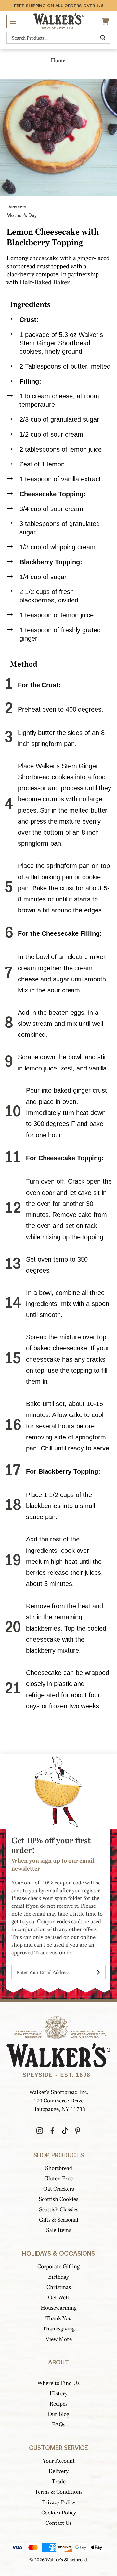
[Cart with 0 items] (106, 21)
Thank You (58, 2318)
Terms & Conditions (59, 2492)
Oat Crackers (59, 2189)
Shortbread (59, 2168)
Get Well (58, 2298)
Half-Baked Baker (45, 282)
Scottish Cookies (58, 2199)
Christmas (59, 2287)
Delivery (58, 2471)
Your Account (59, 2461)
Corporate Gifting (58, 2267)
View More (59, 2339)
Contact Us (59, 2523)
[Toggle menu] (13, 21)
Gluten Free (58, 2178)
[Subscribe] (98, 1972)
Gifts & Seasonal (59, 2220)
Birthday (58, 2277)
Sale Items (59, 2230)
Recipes (58, 2404)
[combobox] (58, 38)
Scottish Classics (59, 2210)
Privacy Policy (59, 2502)
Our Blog (58, 2414)
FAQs (59, 2425)
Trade (59, 2482)
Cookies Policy (59, 2513)
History (58, 2393)
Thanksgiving (59, 2329)
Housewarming (59, 2308)
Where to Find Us (58, 2383)
